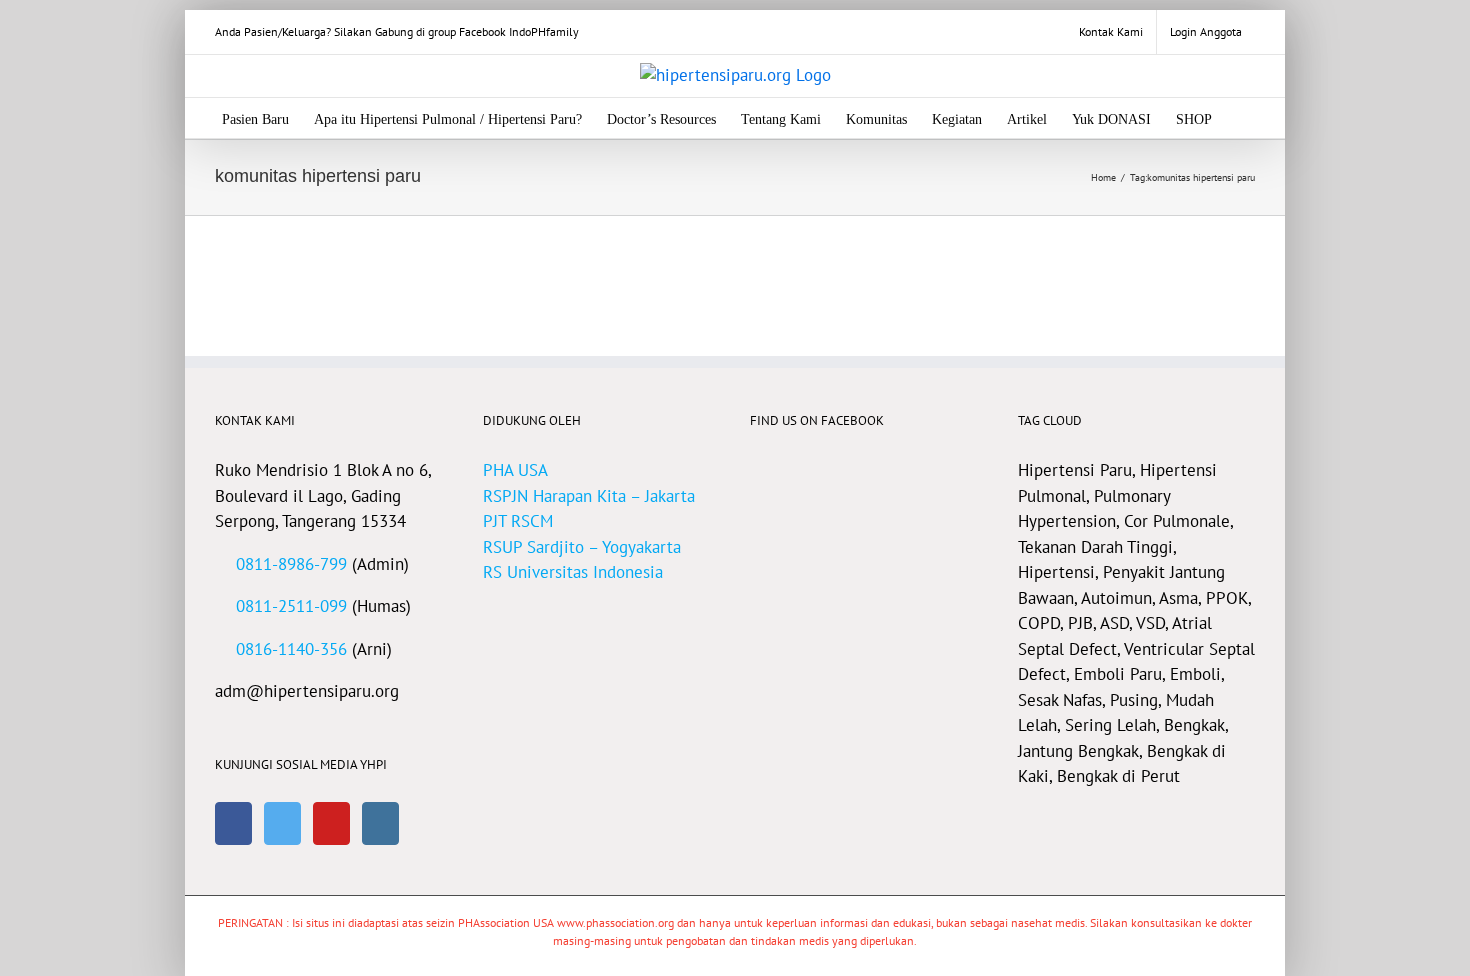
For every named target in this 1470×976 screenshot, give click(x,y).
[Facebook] (233, 823)
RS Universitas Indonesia (573, 572)
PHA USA (515, 470)
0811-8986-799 (291, 564)
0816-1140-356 (291, 649)
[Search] (1242, 118)
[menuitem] (1111, 32)
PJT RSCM (518, 521)
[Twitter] (282, 823)
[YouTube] (331, 823)
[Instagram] (380, 823)
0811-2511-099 (291, 606)
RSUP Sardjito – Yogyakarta (582, 547)
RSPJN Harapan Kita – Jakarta (589, 496)
